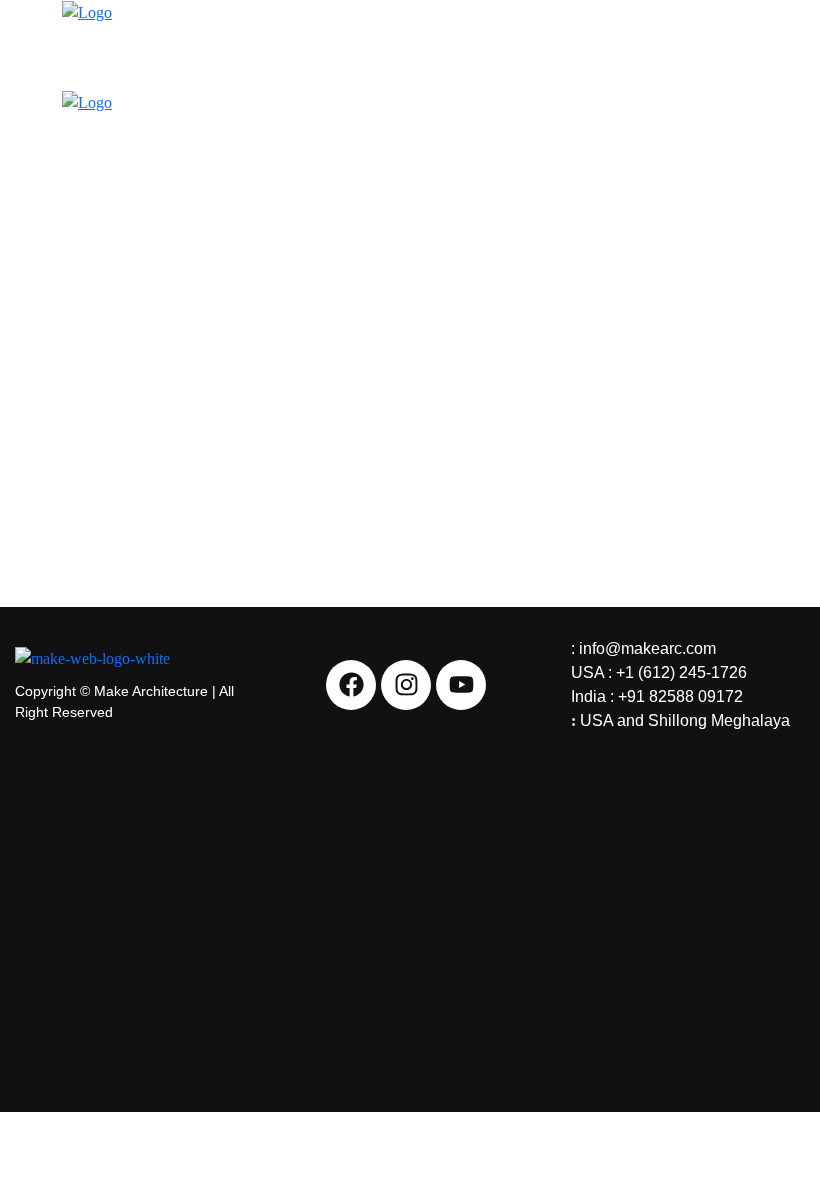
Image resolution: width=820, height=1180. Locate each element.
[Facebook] (351, 685)
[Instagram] (406, 685)
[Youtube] (461, 685)
